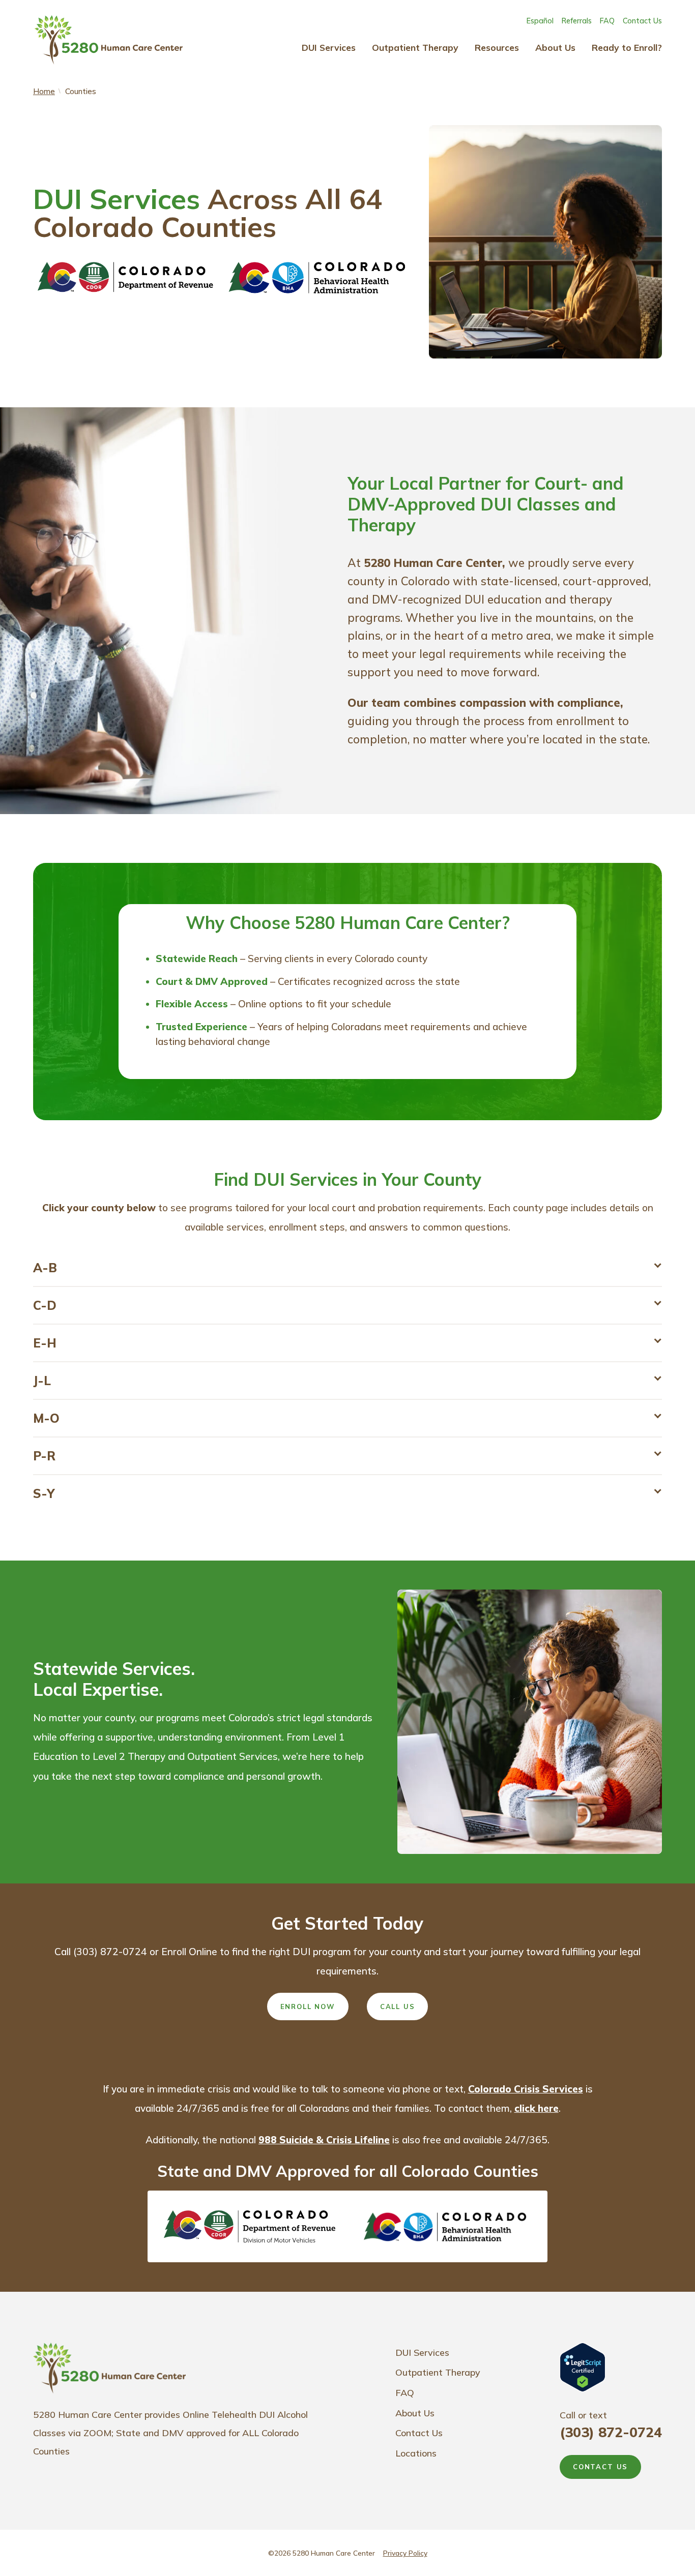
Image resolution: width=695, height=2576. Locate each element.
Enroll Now (308, 2006)
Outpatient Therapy (415, 47)
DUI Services (329, 47)
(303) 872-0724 (611, 2432)
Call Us (398, 2006)
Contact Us (642, 21)
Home (44, 91)
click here (537, 2108)
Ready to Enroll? (627, 47)
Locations (416, 2453)
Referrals (577, 21)
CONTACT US (600, 2467)
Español (540, 21)
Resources (497, 47)
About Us (555, 47)
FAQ (607, 21)
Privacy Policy (405, 2553)
